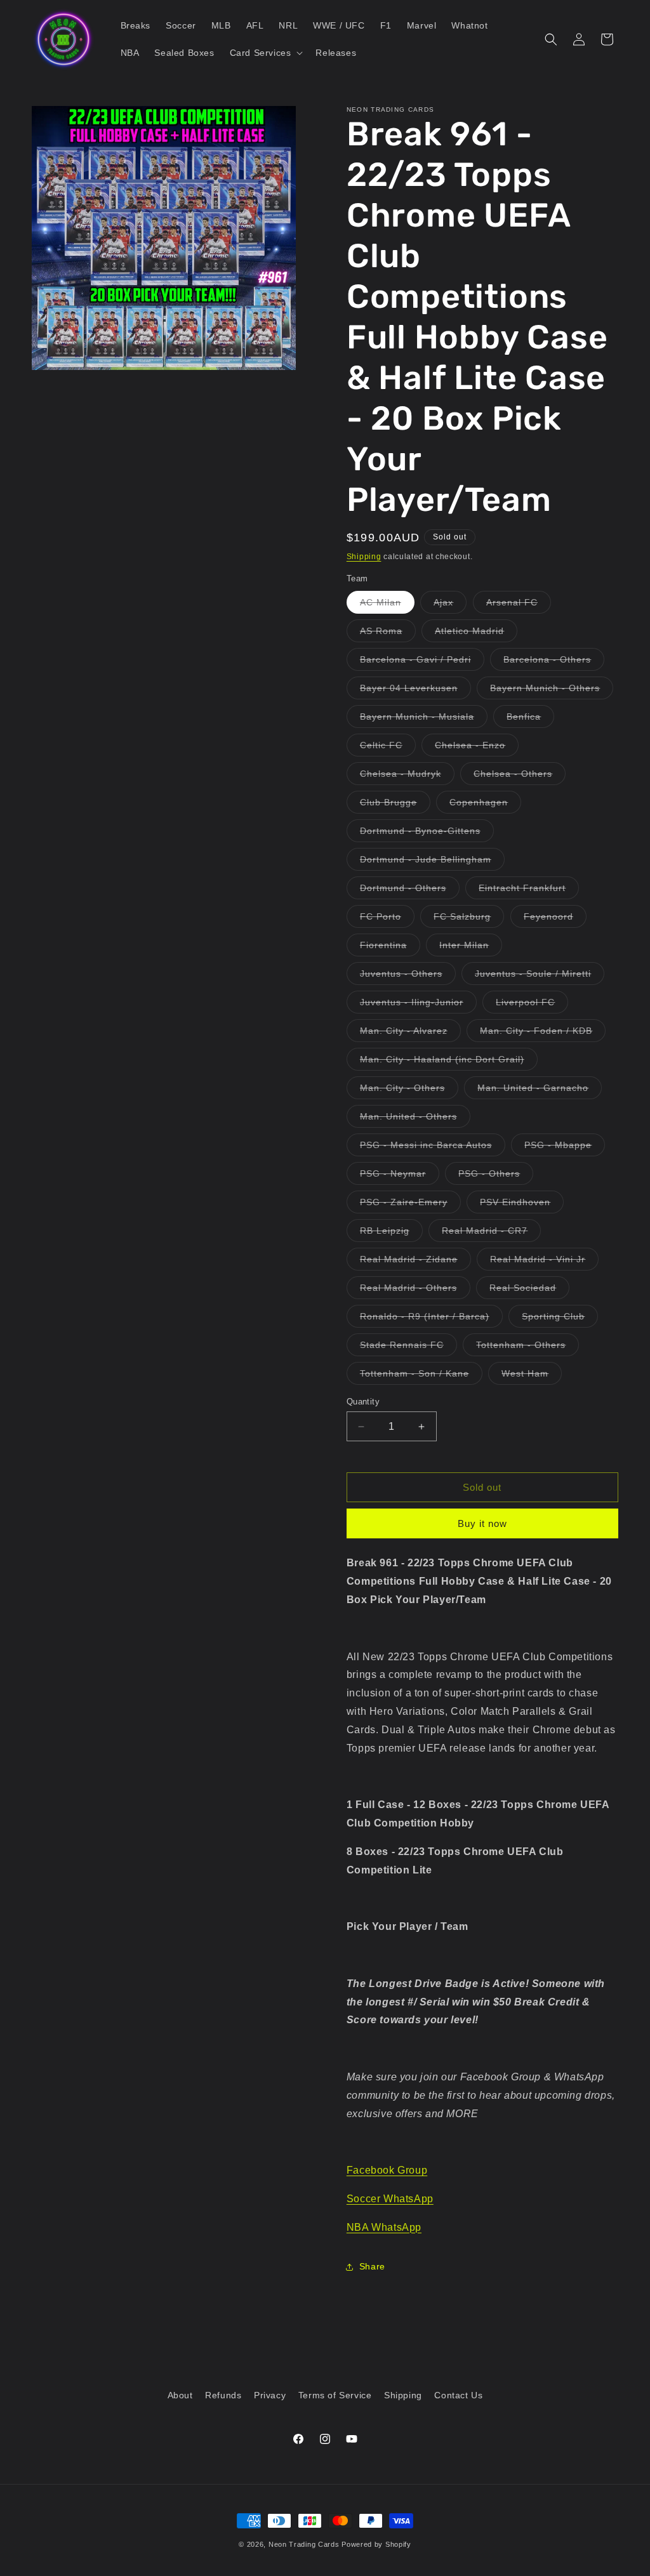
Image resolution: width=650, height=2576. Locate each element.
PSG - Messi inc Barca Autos (433, 1148)
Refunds (223, 2395)
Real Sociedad (529, 1291)
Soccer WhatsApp (390, 2199)
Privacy (270, 2395)
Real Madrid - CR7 (491, 1233)
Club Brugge (395, 805)
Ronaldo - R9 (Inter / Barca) (431, 1319)
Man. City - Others (409, 1091)
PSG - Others (496, 1176)
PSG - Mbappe (565, 1148)
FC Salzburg (469, 919)
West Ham (532, 1376)
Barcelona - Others (554, 662)
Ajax (450, 605)
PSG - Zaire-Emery (410, 1205)
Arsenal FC (519, 605)
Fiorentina (390, 948)
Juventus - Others (408, 976)
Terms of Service (335, 2395)
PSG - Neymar (400, 1176)
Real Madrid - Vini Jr (544, 1262)
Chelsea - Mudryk (407, 776)
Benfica (530, 719)
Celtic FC (388, 748)
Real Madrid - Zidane (415, 1262)
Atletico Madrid (476, 634)
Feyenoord (555, 919)
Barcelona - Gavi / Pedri (422, 662)
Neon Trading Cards (304, 2544)
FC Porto (387, 919)
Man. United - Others (415, 1119)
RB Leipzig (391, 1233)
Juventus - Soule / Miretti (540, 976)
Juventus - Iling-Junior (418, 1005)
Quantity (363, 1402)
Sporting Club (560, 1319)
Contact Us (458, 2395)
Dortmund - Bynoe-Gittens (427, 834)
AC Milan (387, 605)
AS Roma (388, 634)
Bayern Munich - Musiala (424, 719)
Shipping (364, 557)
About (180, 2395)
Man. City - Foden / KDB (543, 1034)
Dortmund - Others (410, 891)
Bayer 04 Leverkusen (415, 691)
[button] (265, 53)
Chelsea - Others (520, 776)
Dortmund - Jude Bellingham (432, 862)
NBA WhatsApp (384, 2227)
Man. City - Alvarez (410, 1034)
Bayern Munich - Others (552, 691)
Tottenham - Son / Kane (421, 1376)
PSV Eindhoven (522, 1205)
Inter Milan (471, 948)
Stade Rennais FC (408, 1348)
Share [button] (372, 2266)
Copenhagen (485, 805)
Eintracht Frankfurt (529, 891)
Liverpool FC (532, 1005)
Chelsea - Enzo (477, 748)
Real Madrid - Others (415, 1291)
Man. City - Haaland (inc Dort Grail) (449, 1062)
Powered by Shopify (376, 2544)
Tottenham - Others (527, 1348)
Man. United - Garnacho (540, 1091)
